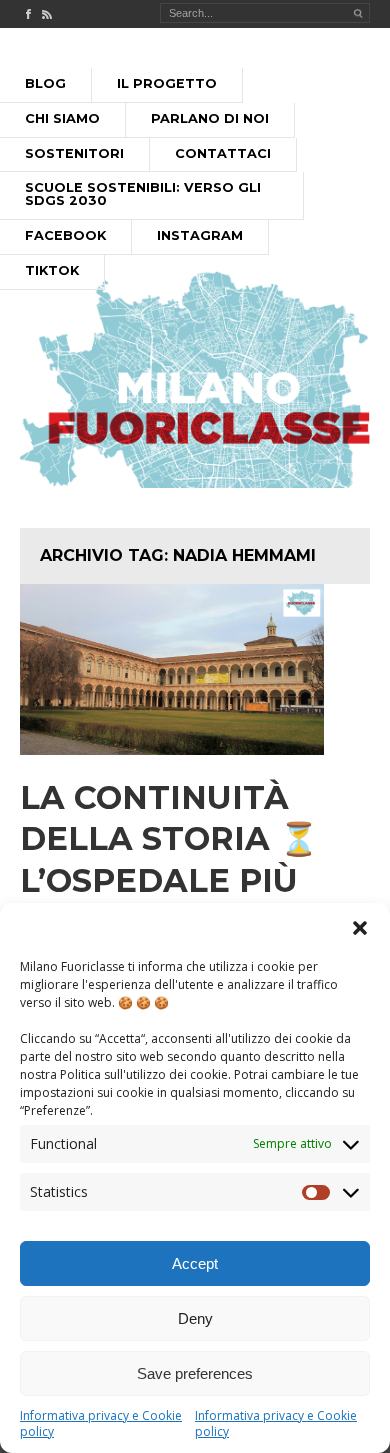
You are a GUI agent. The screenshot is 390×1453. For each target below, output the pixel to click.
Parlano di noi (210, 118)
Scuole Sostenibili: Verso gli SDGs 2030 (143, 194)
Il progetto (167, 83)
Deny (195, 1318)
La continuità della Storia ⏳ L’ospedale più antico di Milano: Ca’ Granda (187, 880)
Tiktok (52, 270)
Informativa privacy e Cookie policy (101, 1423)
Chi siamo (62, 118)
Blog (45, 83)
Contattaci (223, 153)
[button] (360, 928)
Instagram (200, 235)
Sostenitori (74, 153)
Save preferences (195, 1373)
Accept (195, 1263)
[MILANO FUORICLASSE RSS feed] (47, 14)
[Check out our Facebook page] (28, 14)
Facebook (65, 235)
